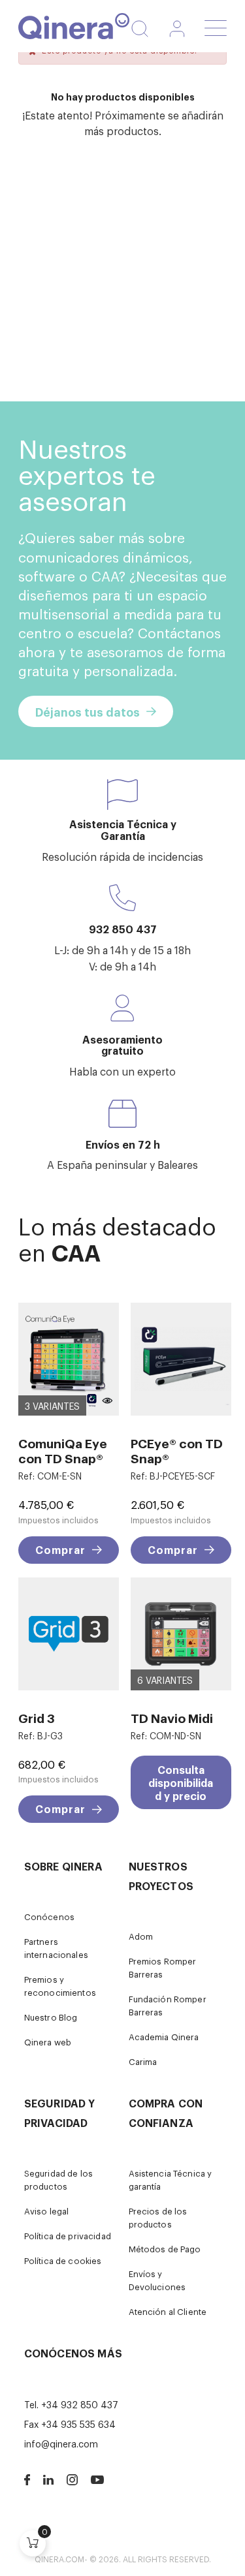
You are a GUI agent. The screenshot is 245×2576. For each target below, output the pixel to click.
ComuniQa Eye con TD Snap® (63, 1450)
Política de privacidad (68, 2236)
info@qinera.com (61, 2443)
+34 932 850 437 (80, 2404)
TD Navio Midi (172, 1717)
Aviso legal (47, 2211)
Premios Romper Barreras (163, 1967)
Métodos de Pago (165, 2249)
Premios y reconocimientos (60, 1986)
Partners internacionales (56, 1948)
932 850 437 (123, 929)
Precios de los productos (158, 2217)
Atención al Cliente (168, 2311)
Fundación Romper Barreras (168, 2005)
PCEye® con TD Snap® (177, 1450)
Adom (141, 1936)
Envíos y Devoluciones (157, 2280)
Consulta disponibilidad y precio (181, 1782)
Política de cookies (63, 2260)
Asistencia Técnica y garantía (171, 2180)
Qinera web (48, 2042)
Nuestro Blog (51, 2017)
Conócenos (49, 1916)
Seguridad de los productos (58, 2180)
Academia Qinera (164, 2037)
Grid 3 (37, 1717)
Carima (143, 2061)
